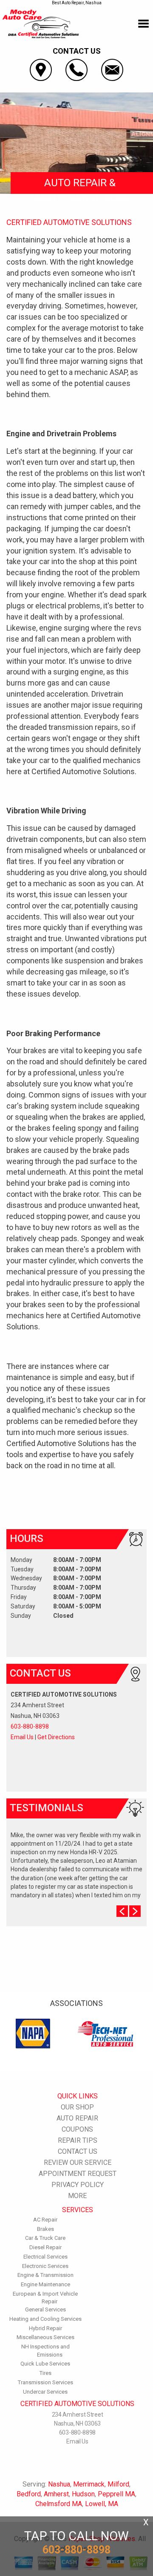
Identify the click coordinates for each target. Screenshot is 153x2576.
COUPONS (77, 2129)
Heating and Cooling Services (45, 2319)
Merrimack (89, 2484)
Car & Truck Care (45, 2238)
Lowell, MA (102, 2504)
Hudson (83, 2494)
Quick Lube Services (45, 2364)
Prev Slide (122, 1911)
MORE (77, 2196)
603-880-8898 (30, 1726)
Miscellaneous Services (45, 2337)
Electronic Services (45, 2266)
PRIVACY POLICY (78, 2185)
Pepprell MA (116, 2494)
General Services (45, 2309)
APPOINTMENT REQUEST (78, 2174)
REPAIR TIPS (78, 2140)
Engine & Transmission (45, 2275)
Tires (45, 2373)
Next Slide (135, 1911)
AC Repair (45, 2220)
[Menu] (143, 24)
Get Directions (56, 1737)
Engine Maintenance (45, 2284)
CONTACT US (78, 2151)
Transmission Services (45, 2382)
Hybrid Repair (45, 2328)
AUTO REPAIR (77, 2118)
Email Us (22, 1737)
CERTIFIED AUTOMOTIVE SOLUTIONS (69, 222)
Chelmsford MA (59, 2504)
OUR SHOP (77, 2107)
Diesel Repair (45, 2247)
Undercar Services (45, 2392)
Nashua (59, 2484)
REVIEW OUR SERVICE (78, 2163)
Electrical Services (45, 2257)
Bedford (29, 2494)
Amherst (56, 2494)
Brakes (45, 2229)
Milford (118, 2484)
